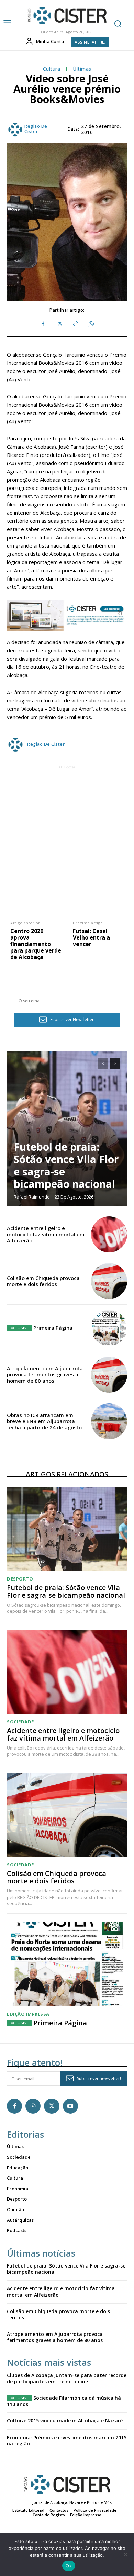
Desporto (20, 1579)
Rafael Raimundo (32, 1197)
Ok (69, 2566)
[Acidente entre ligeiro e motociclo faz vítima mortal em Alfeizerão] (109, 1234)
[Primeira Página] (109, 1328)
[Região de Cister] (66, 16)
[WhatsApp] (91, 324)
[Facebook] (43, 324)
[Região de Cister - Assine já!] (67, 615)
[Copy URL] (75, 324)
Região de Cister (36, 129)
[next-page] (115, 1064)
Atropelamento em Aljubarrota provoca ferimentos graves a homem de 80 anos (45, 1374)
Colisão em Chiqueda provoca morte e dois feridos (43, 1281)
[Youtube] (70, 2106)
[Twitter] (59, 324)
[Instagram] (33, 2106)
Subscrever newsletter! (99, 2078)
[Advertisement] (67, 838)
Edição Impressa (28, 2014)
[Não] (125, 2554)
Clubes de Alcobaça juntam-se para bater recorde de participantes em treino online (67, 2378)
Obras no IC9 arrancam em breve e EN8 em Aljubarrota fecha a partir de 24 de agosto (44, 1421)
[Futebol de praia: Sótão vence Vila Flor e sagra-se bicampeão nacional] (67, 1129)
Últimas (82, 69)
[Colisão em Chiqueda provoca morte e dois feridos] (109, 1281)
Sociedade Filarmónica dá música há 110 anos (64, 2401)
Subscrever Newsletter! (72, 1019)
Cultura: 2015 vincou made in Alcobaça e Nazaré (65, 2421)
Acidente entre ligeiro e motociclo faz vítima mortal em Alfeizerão (46, 1234)
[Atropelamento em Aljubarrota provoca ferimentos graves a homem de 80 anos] (109, 1375)
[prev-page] (103, 1064)
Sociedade (20, 1722)
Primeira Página (53, 1328)
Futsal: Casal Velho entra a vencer (91, 938)
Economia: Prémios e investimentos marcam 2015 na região (67, 2440)
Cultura (52, 69)
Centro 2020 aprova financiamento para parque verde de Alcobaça (36, 944)
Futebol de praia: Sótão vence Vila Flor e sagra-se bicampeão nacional (66, 1165)
